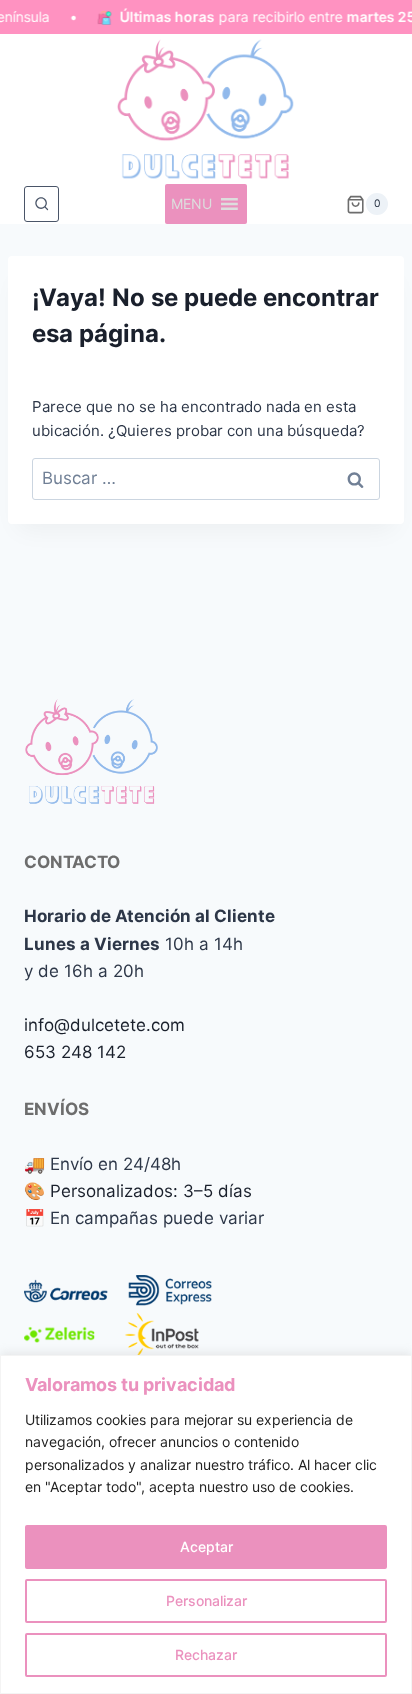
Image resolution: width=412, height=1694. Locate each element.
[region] (206, 1524)
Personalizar (206, 1600)
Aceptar (206, 1546)
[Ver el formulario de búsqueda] (41, 203)
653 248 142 (75, 1052)
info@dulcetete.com (104, 1025)
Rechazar (206, 1654)
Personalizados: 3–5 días (151, 1191)
